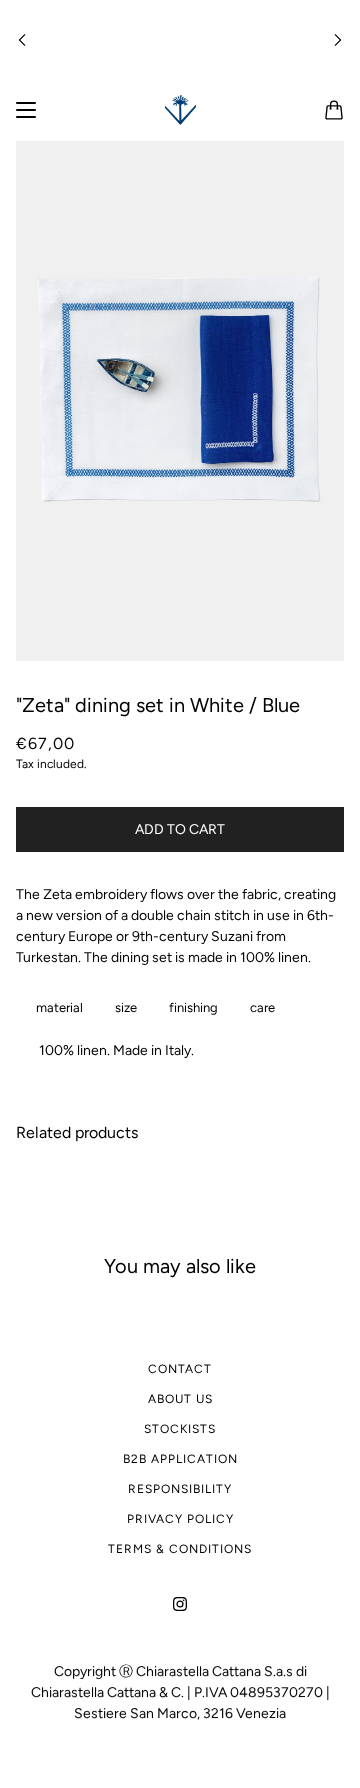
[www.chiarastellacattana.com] (180, 110)
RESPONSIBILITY (180, 1489)
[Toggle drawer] (26, 110)
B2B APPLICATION (180, 1459)
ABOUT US (180, 1399)
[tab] (55, 1007)
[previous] (22, 39)
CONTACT (180, 1369)
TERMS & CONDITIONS (180, 1549)
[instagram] (180, 1602)
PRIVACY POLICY (180, 1519)
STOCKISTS (180, 1429)
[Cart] (334, 110)
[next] (338, 39)
